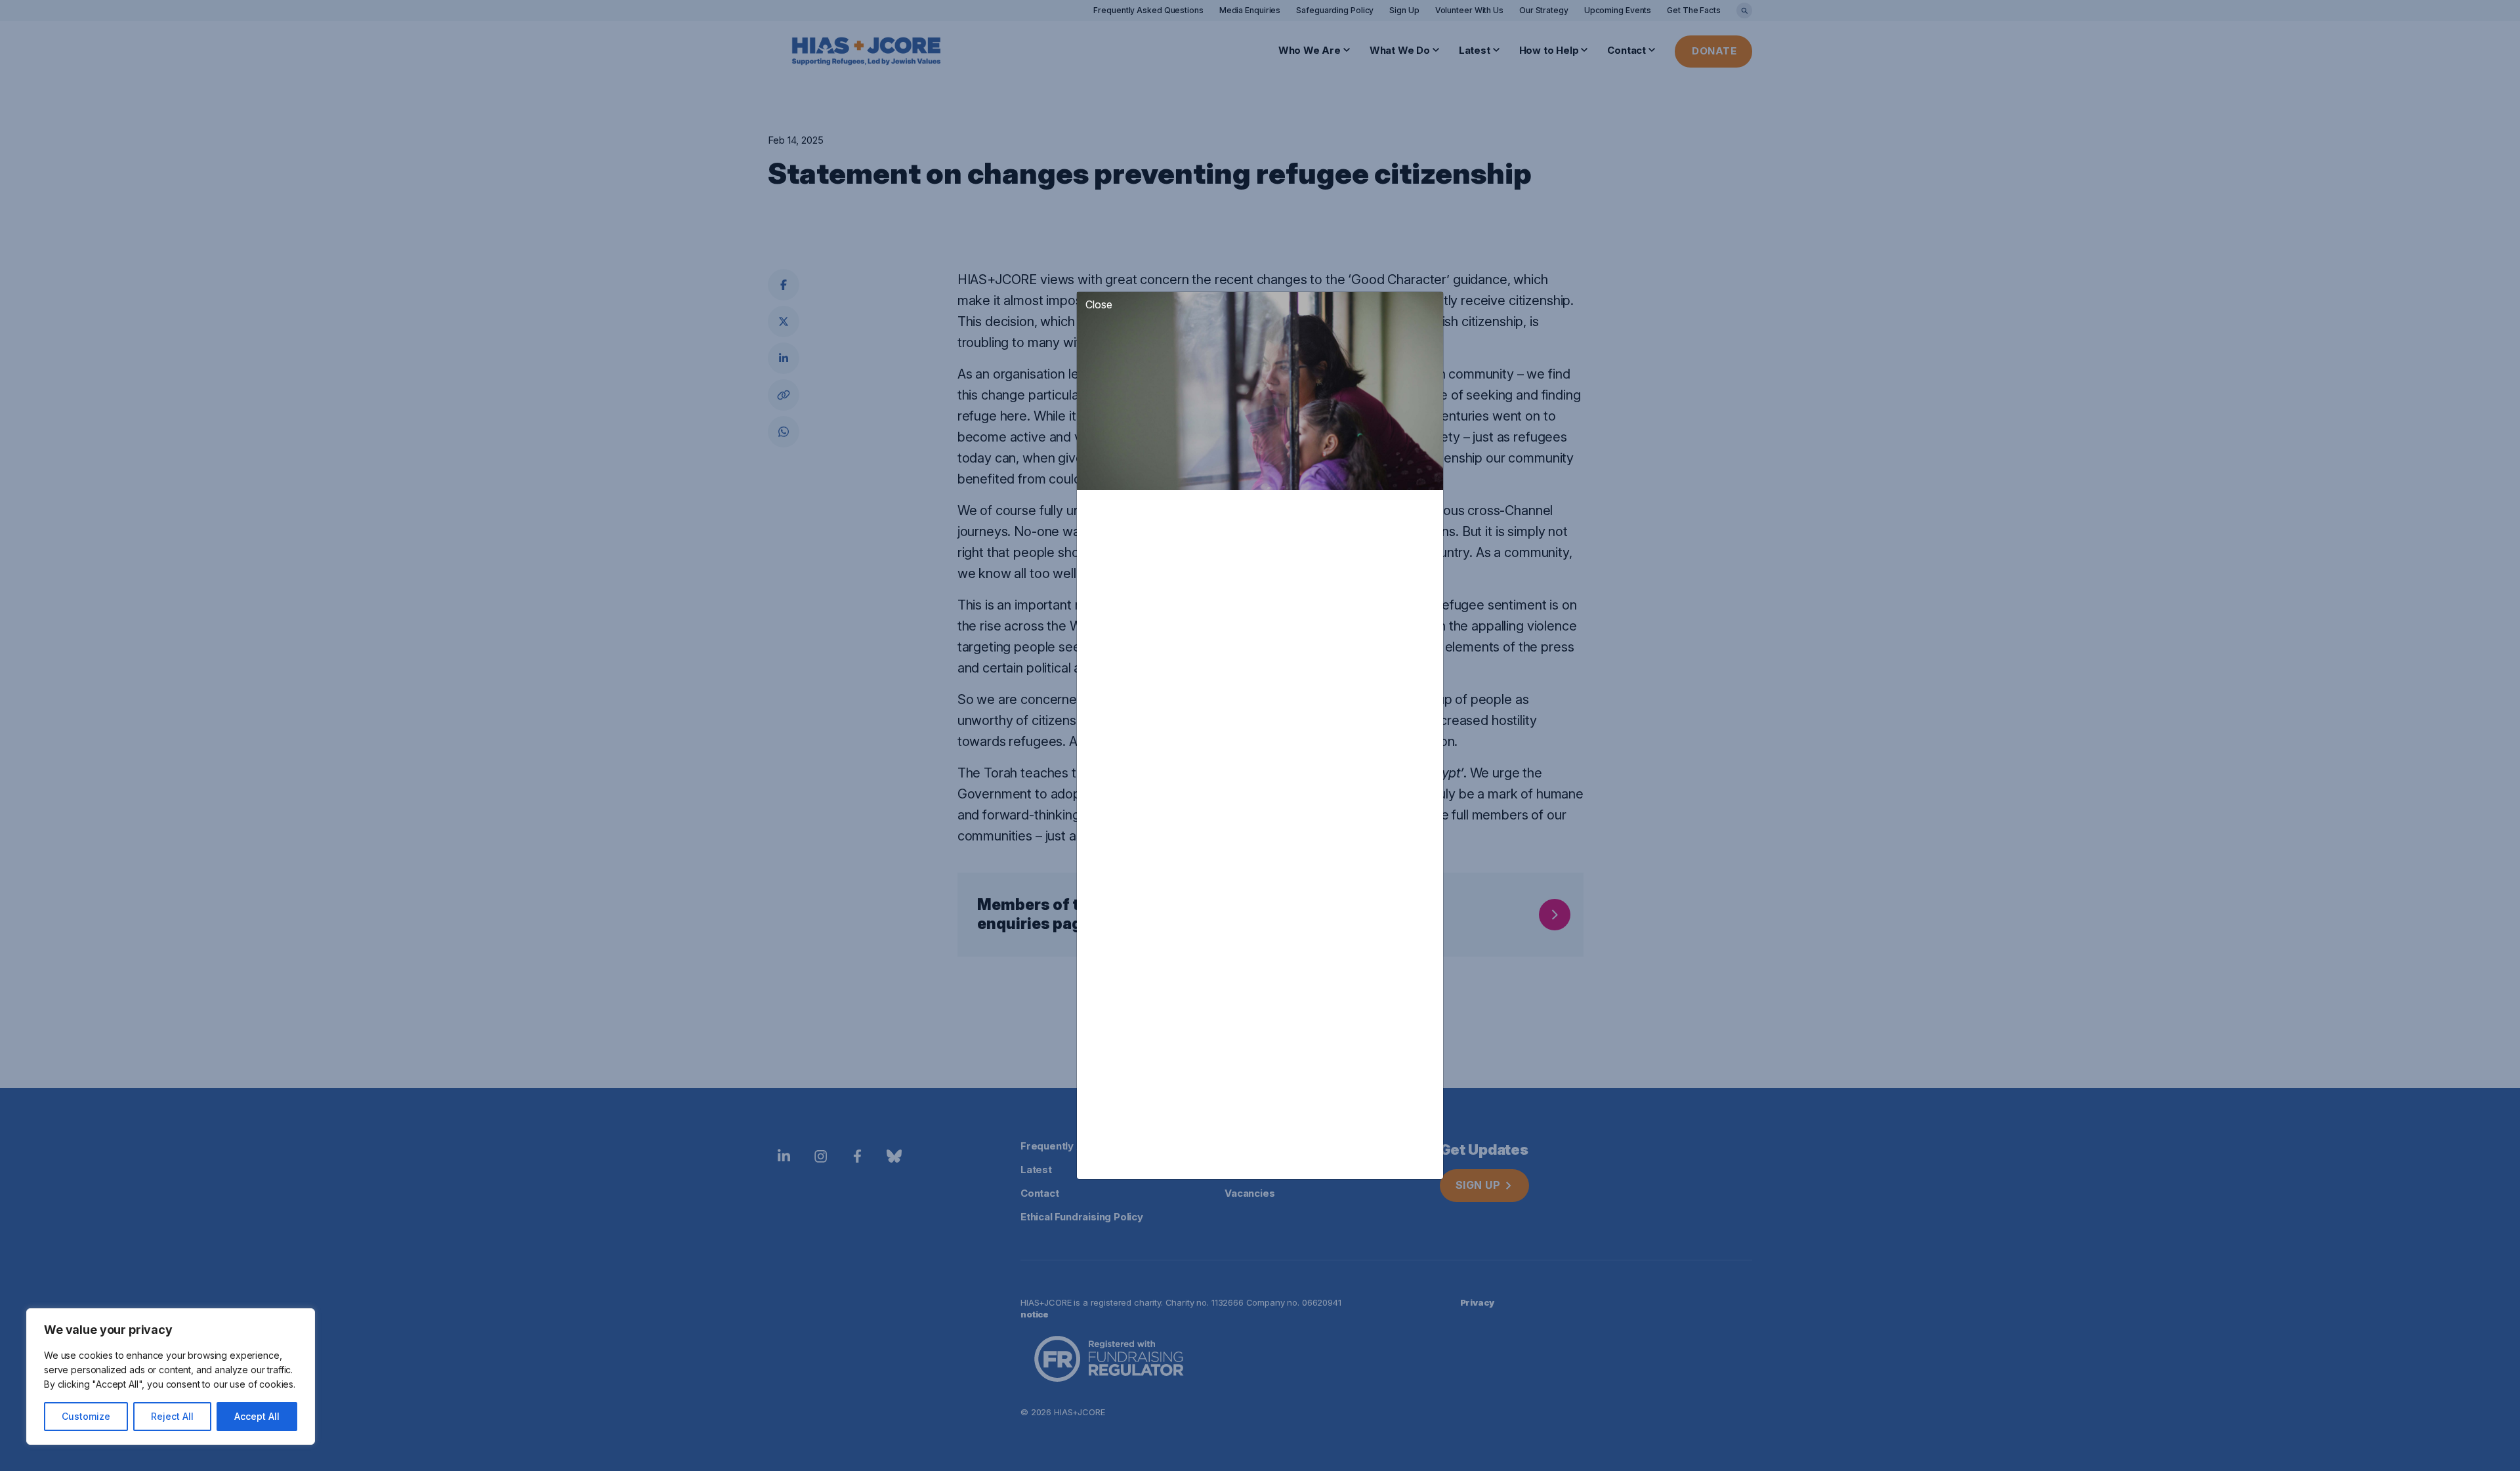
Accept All (257, 1416)
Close (1099, 304)
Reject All (172, 1416)
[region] (171, 1377)
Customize (86, 1416)
